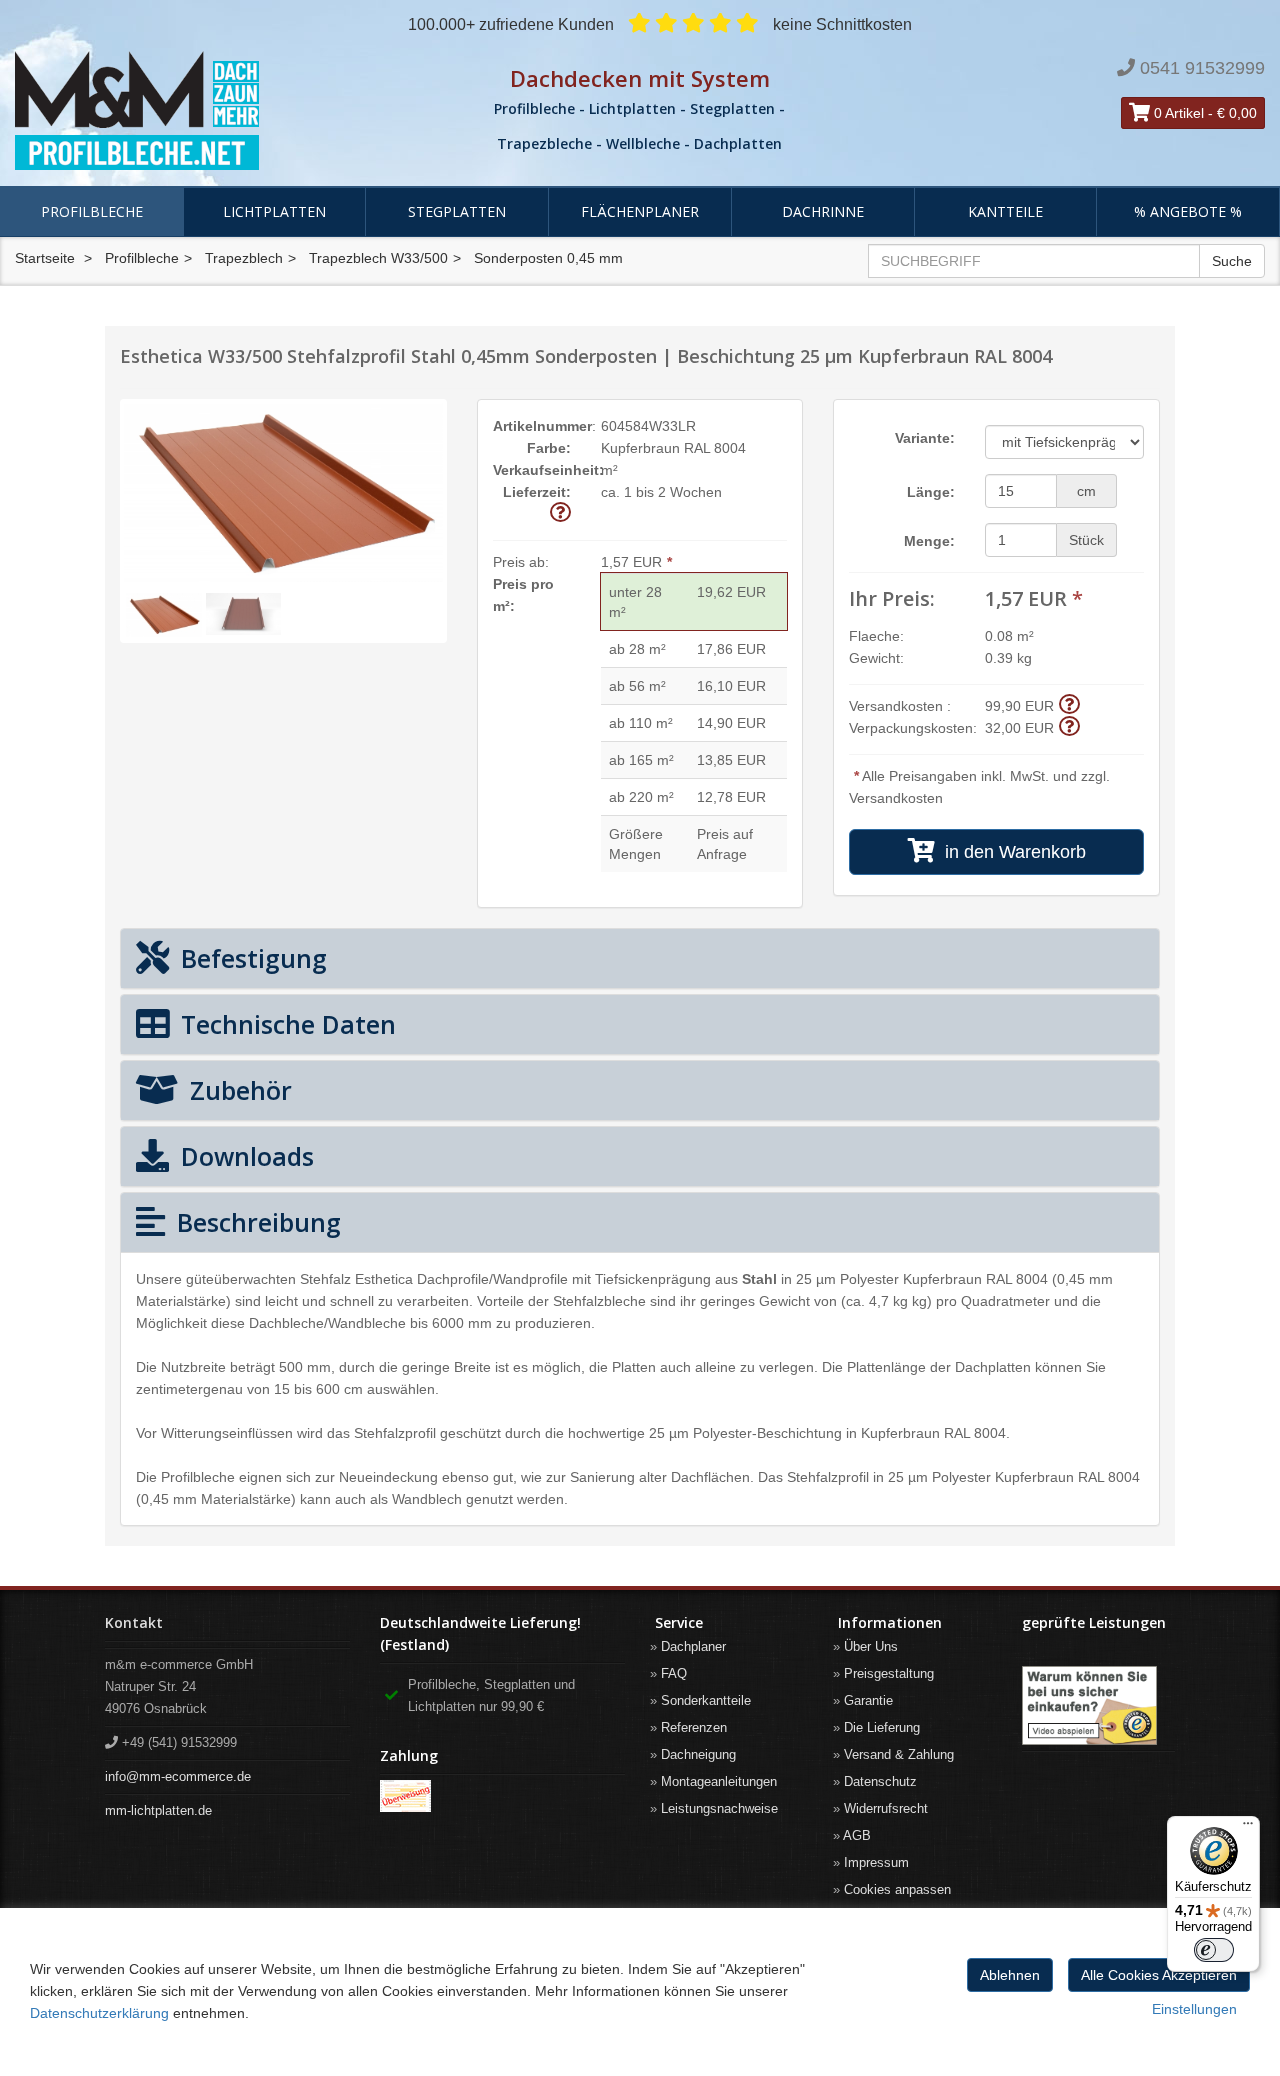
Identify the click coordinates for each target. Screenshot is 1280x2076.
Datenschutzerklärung (99, 2013)
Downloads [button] (244, 1156)
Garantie (868, 1700)
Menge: (929, 541)
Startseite (45, 258)
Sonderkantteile (706, 1700)
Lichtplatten (274, 211)
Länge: (931, 492)
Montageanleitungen (719, 1781)
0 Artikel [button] (1177, 113)
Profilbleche (92, 211)
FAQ (674, 1673)
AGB (857, 1835)
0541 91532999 (1202, 68)
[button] (560, 513)
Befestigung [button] (250, 958)
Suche (1232, 261)
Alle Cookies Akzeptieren (1159, 1975)
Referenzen (694, 1727)
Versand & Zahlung (899, 1754)
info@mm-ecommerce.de (178, 1776)
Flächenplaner (640, 211)
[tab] (640, 958)
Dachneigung (698, 1754)
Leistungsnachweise (719, 1808)
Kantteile (1005, 211)
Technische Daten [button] (285, 1024)
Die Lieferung (882, 1727)
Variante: (925, 438)
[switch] (1214, 1950)
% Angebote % (1188, 211)
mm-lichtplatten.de (158, 1810)
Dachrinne (823, 211)
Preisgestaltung (889, 1673)
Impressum (876, 1862)
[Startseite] (213, 111)
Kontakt (134, 1622)
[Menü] (1248, 1828)
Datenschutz (880, 1781)
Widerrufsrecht (886, 1808)
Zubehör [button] (237, 1090)
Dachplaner (693, 1646)
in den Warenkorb (1010, 852)
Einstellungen (1194, 2009)
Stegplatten (457, 211)
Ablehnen (1010, 1975)
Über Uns (871, 1646)
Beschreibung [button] (255, 1222)
